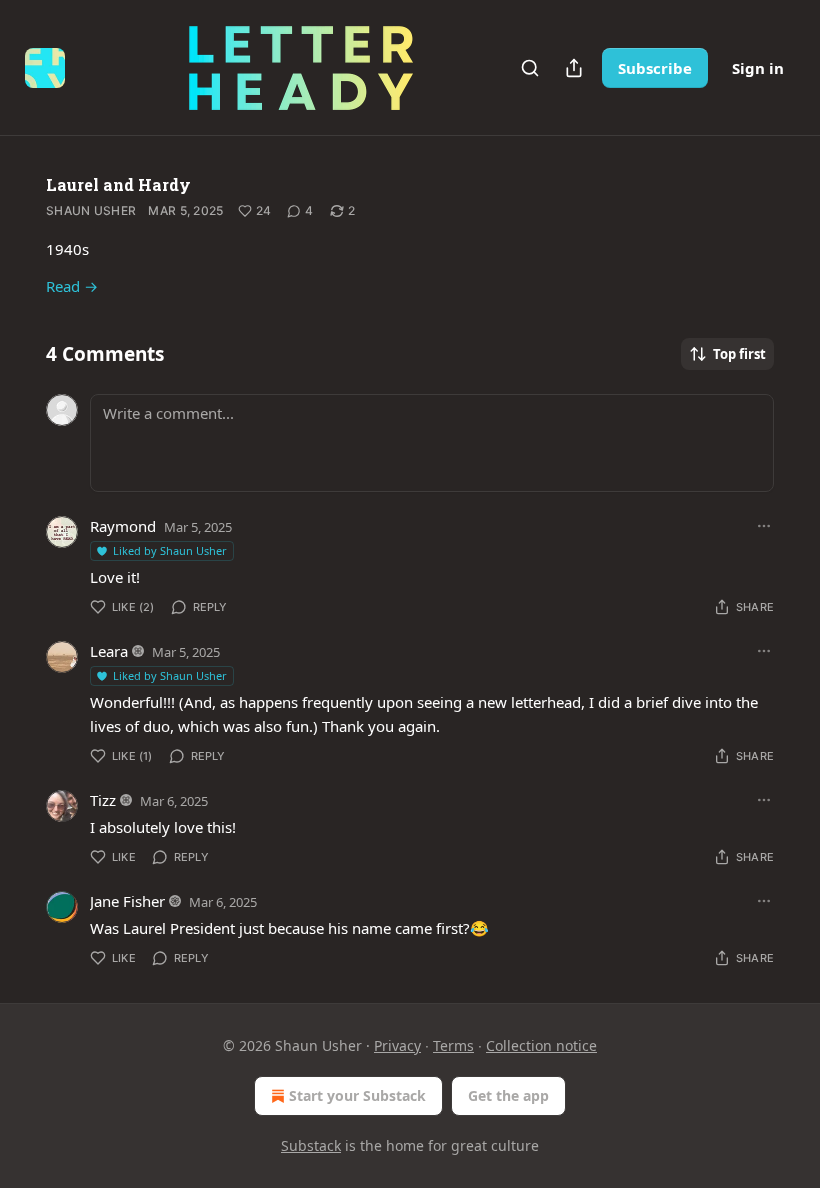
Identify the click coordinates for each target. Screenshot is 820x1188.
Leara (109, 651)
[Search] (530, 68)
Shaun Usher (91, 210)
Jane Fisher (127, 901)
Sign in (758, 68)
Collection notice (541, 1045)
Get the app (508, 1095)
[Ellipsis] (764, 526)
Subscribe (655, 68)
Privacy (397, 1045)
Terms (453, 1045)
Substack (311, 1145)
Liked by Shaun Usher (170, 550)
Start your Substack (357, 1095)
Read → (72, 286)
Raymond (123, 526)
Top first (739, 354)
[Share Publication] (574, 68)
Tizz (103, 800)
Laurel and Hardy (118, 184)
